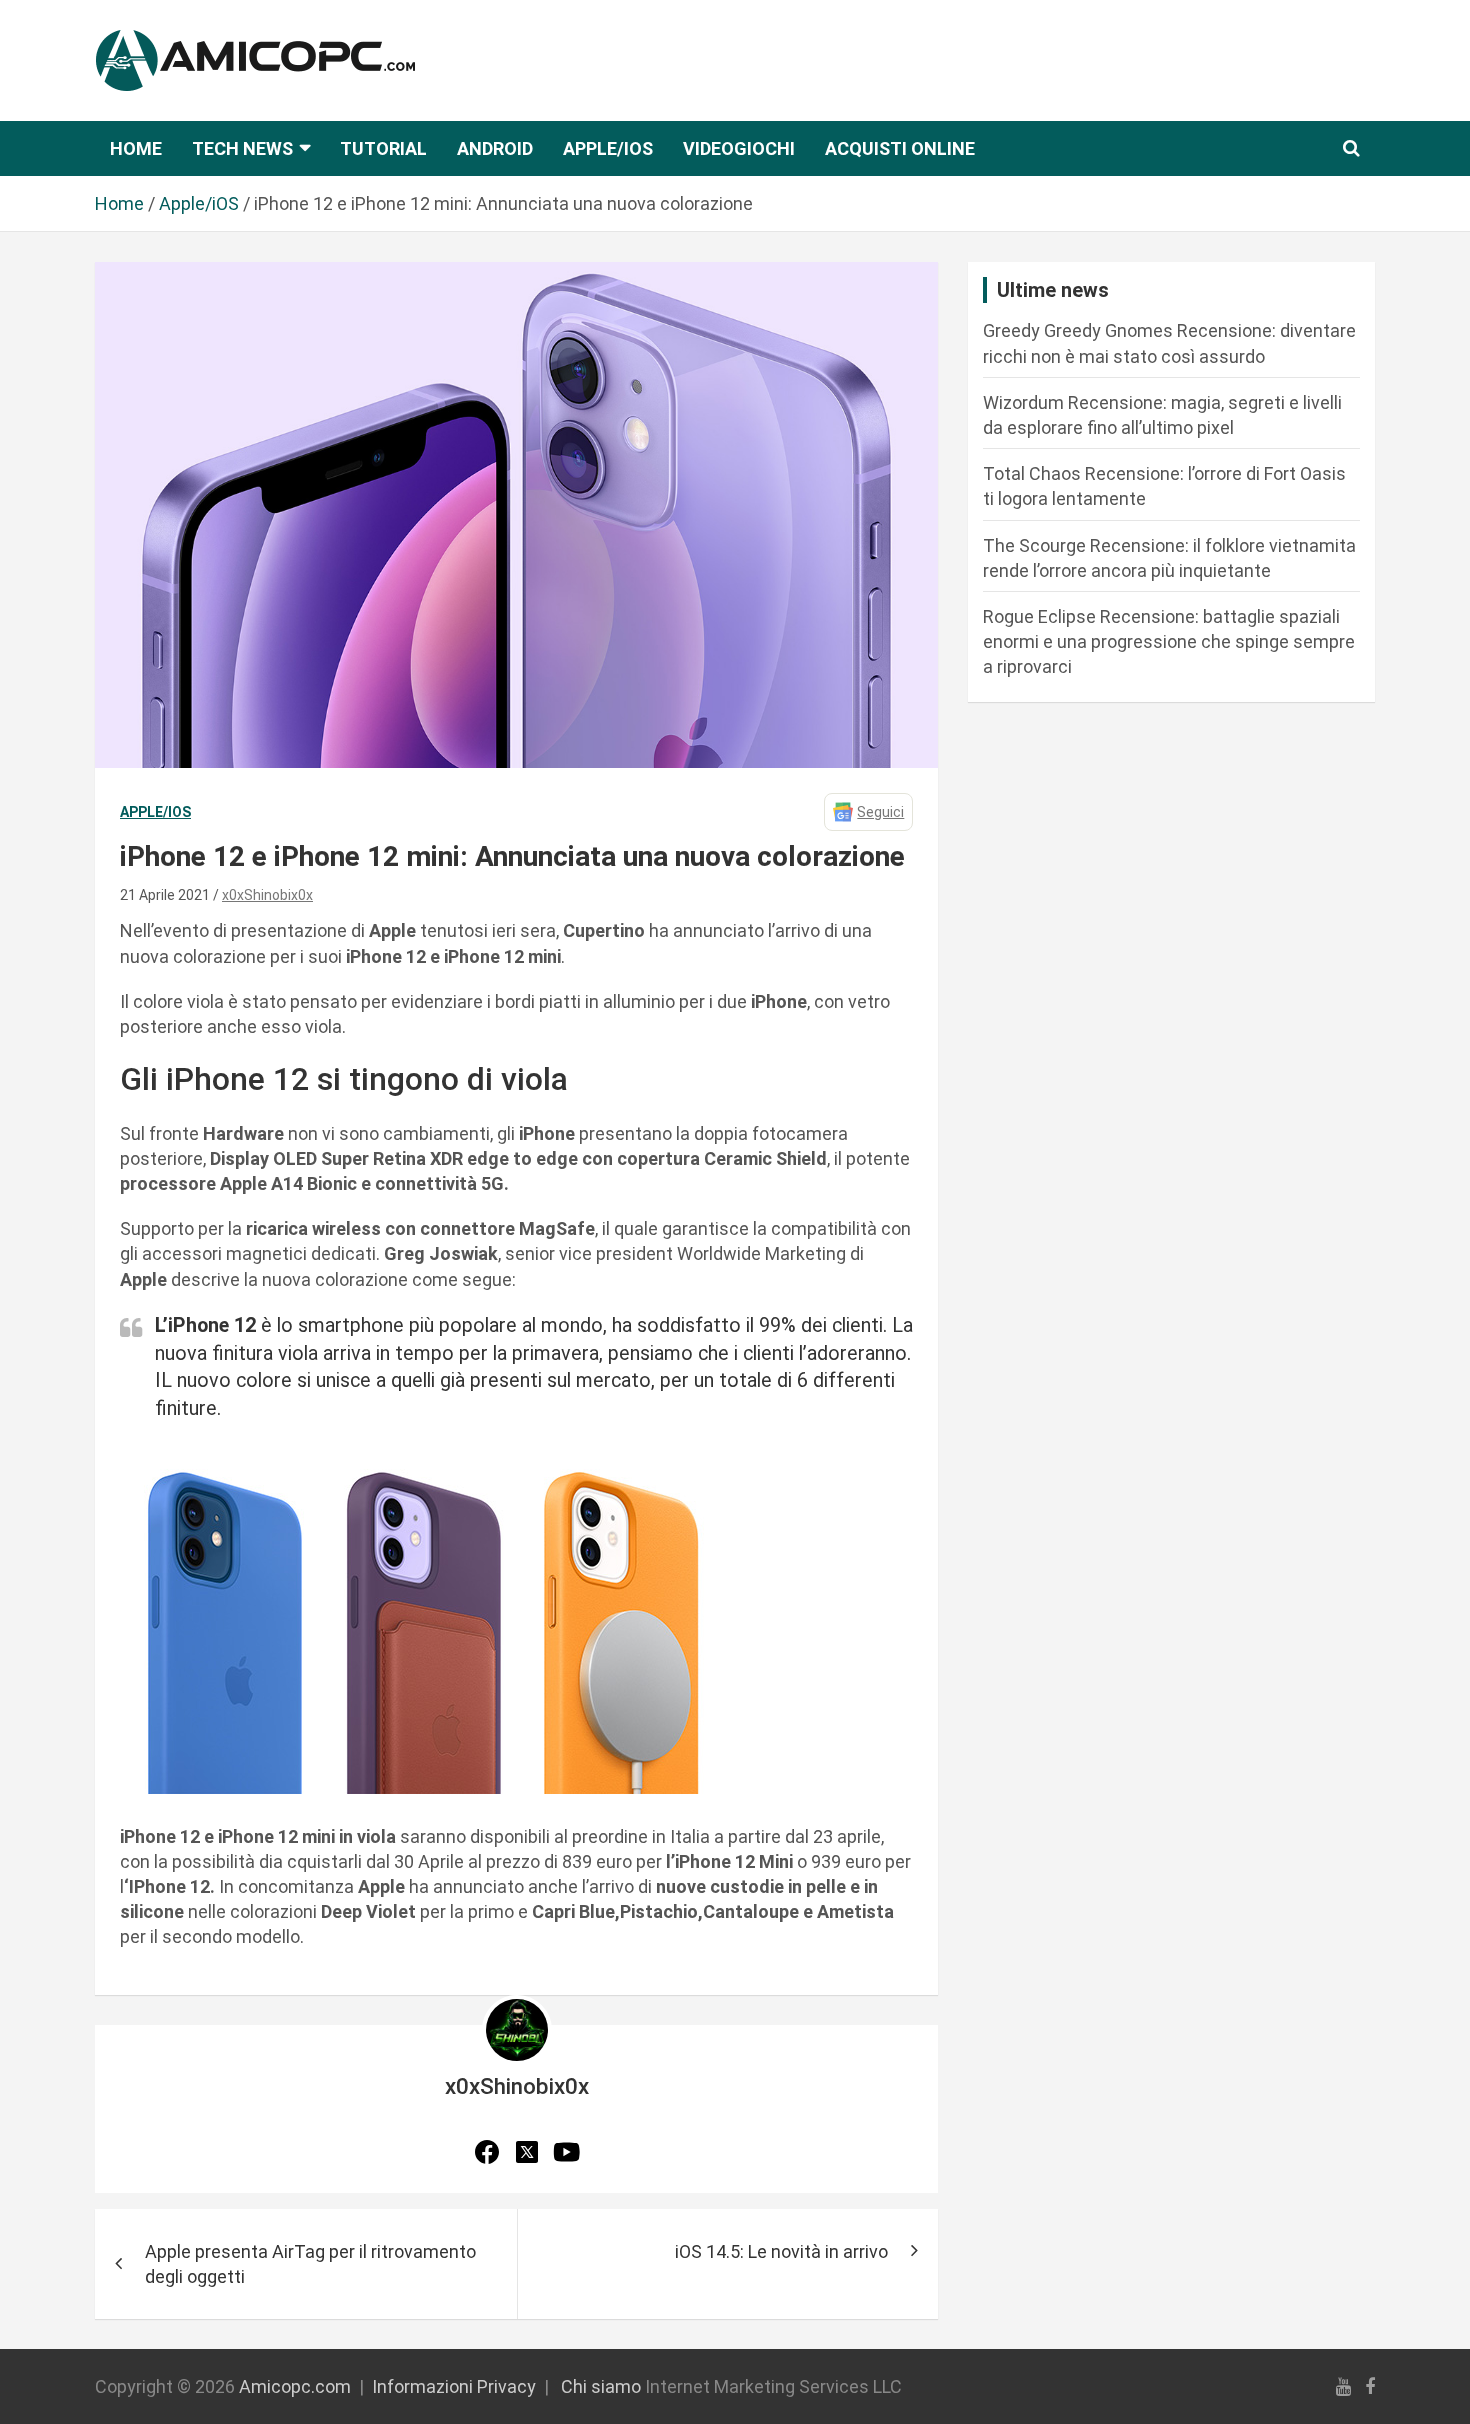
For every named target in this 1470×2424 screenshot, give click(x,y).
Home (136, 148)
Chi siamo (601, 2386)
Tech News (242, 148)
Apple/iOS (608, 148)
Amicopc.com (295, 2386)
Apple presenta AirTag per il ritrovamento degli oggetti (310, 2264)
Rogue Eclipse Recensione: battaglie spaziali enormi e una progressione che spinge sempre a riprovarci (1169, 641)
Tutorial (383, 148)
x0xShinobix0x (267, 895)
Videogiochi (739, 148)
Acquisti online (900, 148)
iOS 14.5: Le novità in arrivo (781, 2251)
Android (495, 148)
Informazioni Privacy (454, 2386)
